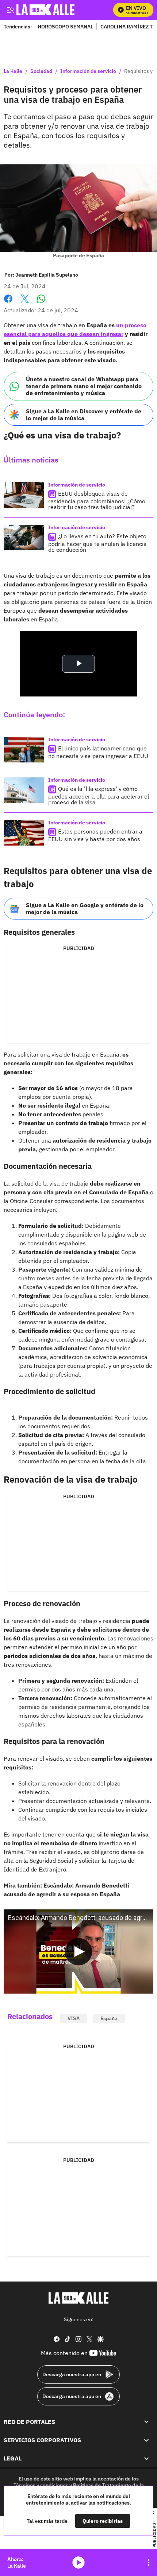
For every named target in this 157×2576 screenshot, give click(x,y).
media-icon (78, 2563)
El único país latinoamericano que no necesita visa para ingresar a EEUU (98, 752)
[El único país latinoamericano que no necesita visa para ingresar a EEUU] (24, 750)
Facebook (8, 303)
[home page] (78, 2298)
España (109, 2018)
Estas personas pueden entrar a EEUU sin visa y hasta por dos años (95, 835)
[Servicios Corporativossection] (146, 2440)
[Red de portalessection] (146, 2422)
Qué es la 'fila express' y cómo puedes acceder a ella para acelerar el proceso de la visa (99, 795)
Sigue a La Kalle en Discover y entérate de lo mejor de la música (84, 415)
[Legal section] (146, 2458)
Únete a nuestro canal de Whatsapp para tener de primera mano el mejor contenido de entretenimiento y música (84, 386)
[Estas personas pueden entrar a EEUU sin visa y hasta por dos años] (24, 833)
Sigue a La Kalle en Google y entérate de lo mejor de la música (85, 908)
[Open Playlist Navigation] (149, 2563)
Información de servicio (88, 71)
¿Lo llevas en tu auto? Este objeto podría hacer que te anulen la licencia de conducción (97, 543)
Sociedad (41, 71)
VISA (74, 2018)
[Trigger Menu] (10, 10)
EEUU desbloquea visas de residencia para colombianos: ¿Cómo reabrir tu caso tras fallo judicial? (97, 500)
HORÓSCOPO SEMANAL (65, 26)
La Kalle (13, 71)
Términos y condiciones (41, 2485)
